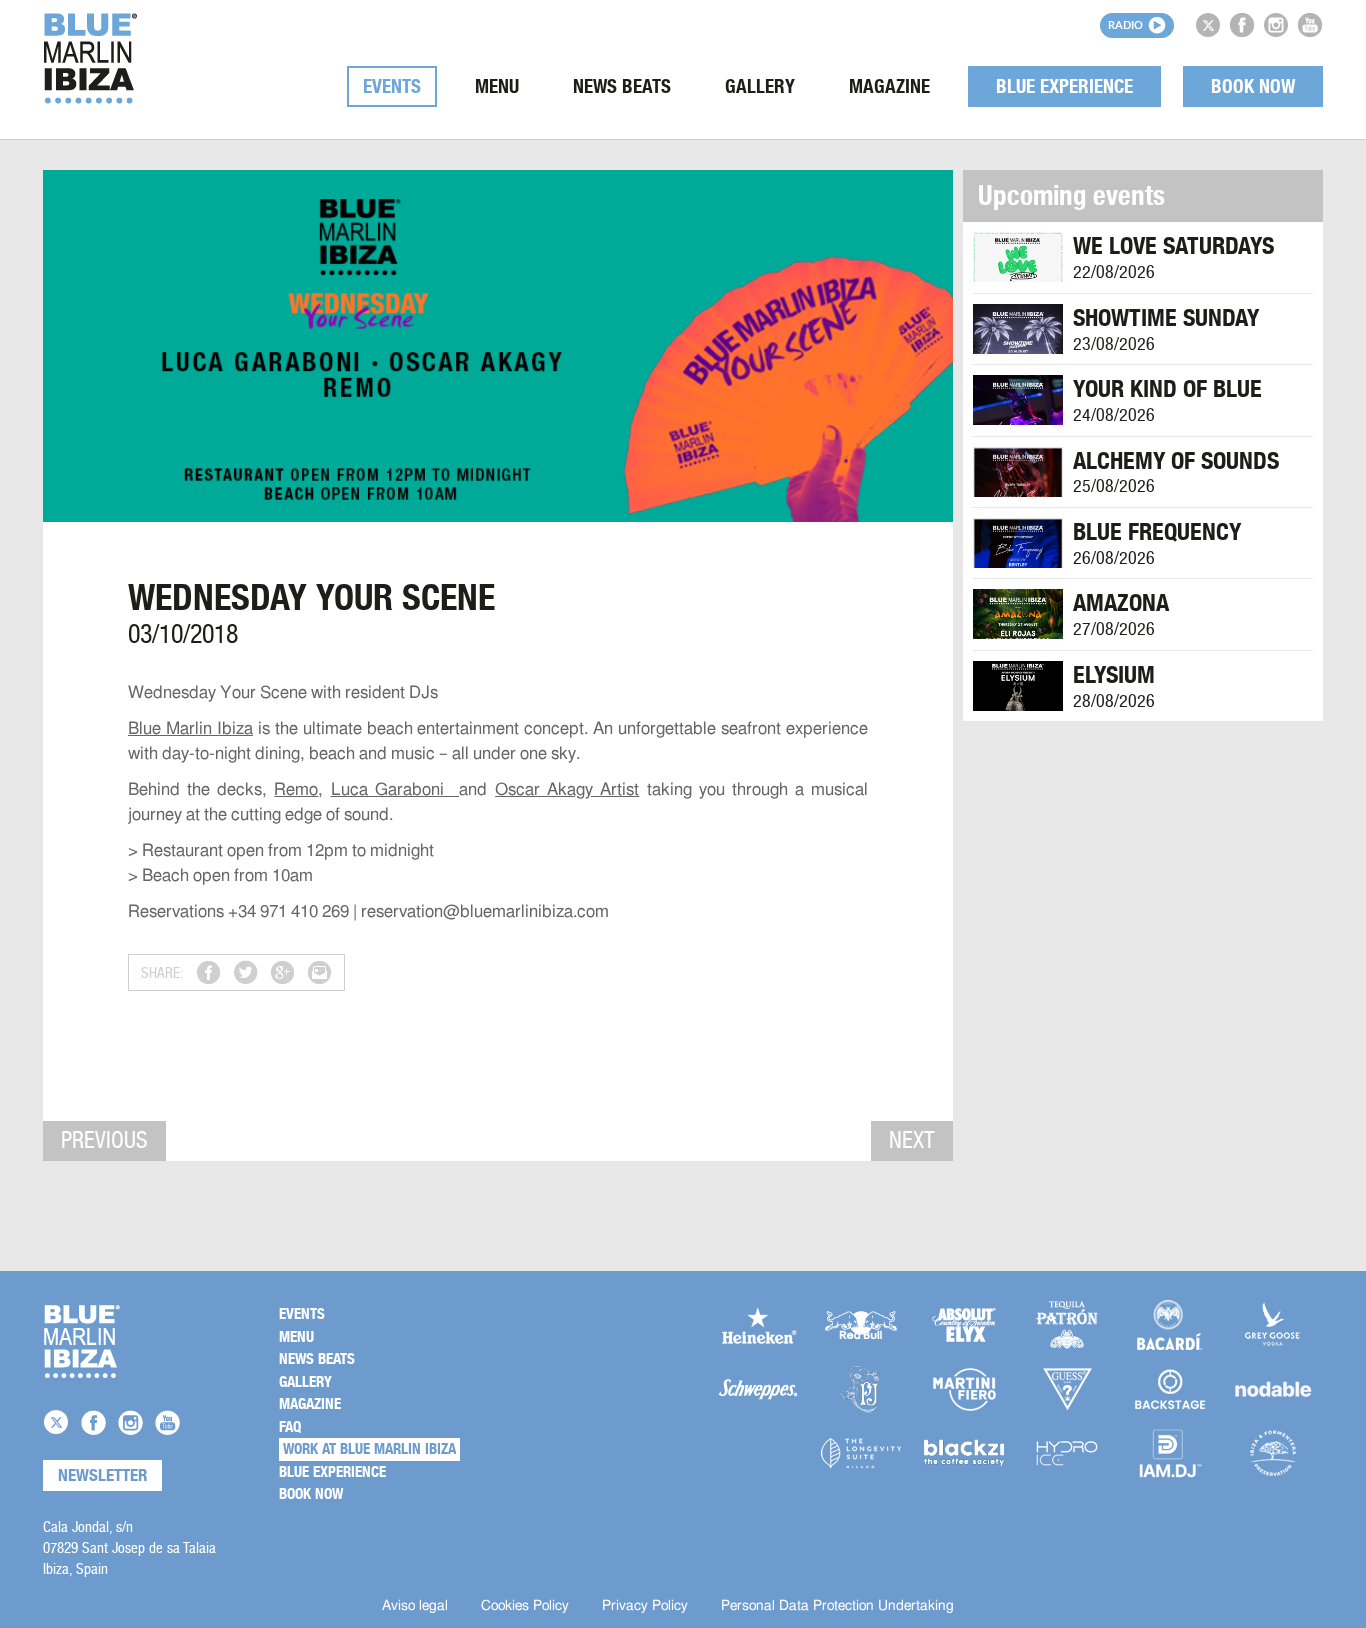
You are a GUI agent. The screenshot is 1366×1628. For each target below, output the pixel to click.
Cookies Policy (525, 1606)
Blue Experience (1064, 86)
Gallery (760, 86)
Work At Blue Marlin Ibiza (369, 1449)
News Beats (622, 86)
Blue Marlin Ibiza (190, 728)
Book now (1253, 86)
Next (912, 1140)
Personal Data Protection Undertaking (837, 1606)
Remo (296, 789)
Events (392, 86)
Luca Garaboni (395, 789)
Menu (497, 86)
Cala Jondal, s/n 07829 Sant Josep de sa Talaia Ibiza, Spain (129, 1547)
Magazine (889, 86)
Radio (1125, 24)
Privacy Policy (645, 1606)
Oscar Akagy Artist (567, 789)
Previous (104, 1140)
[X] (1208, 25)
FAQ (290, 1427)
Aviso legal (415, 1606)
